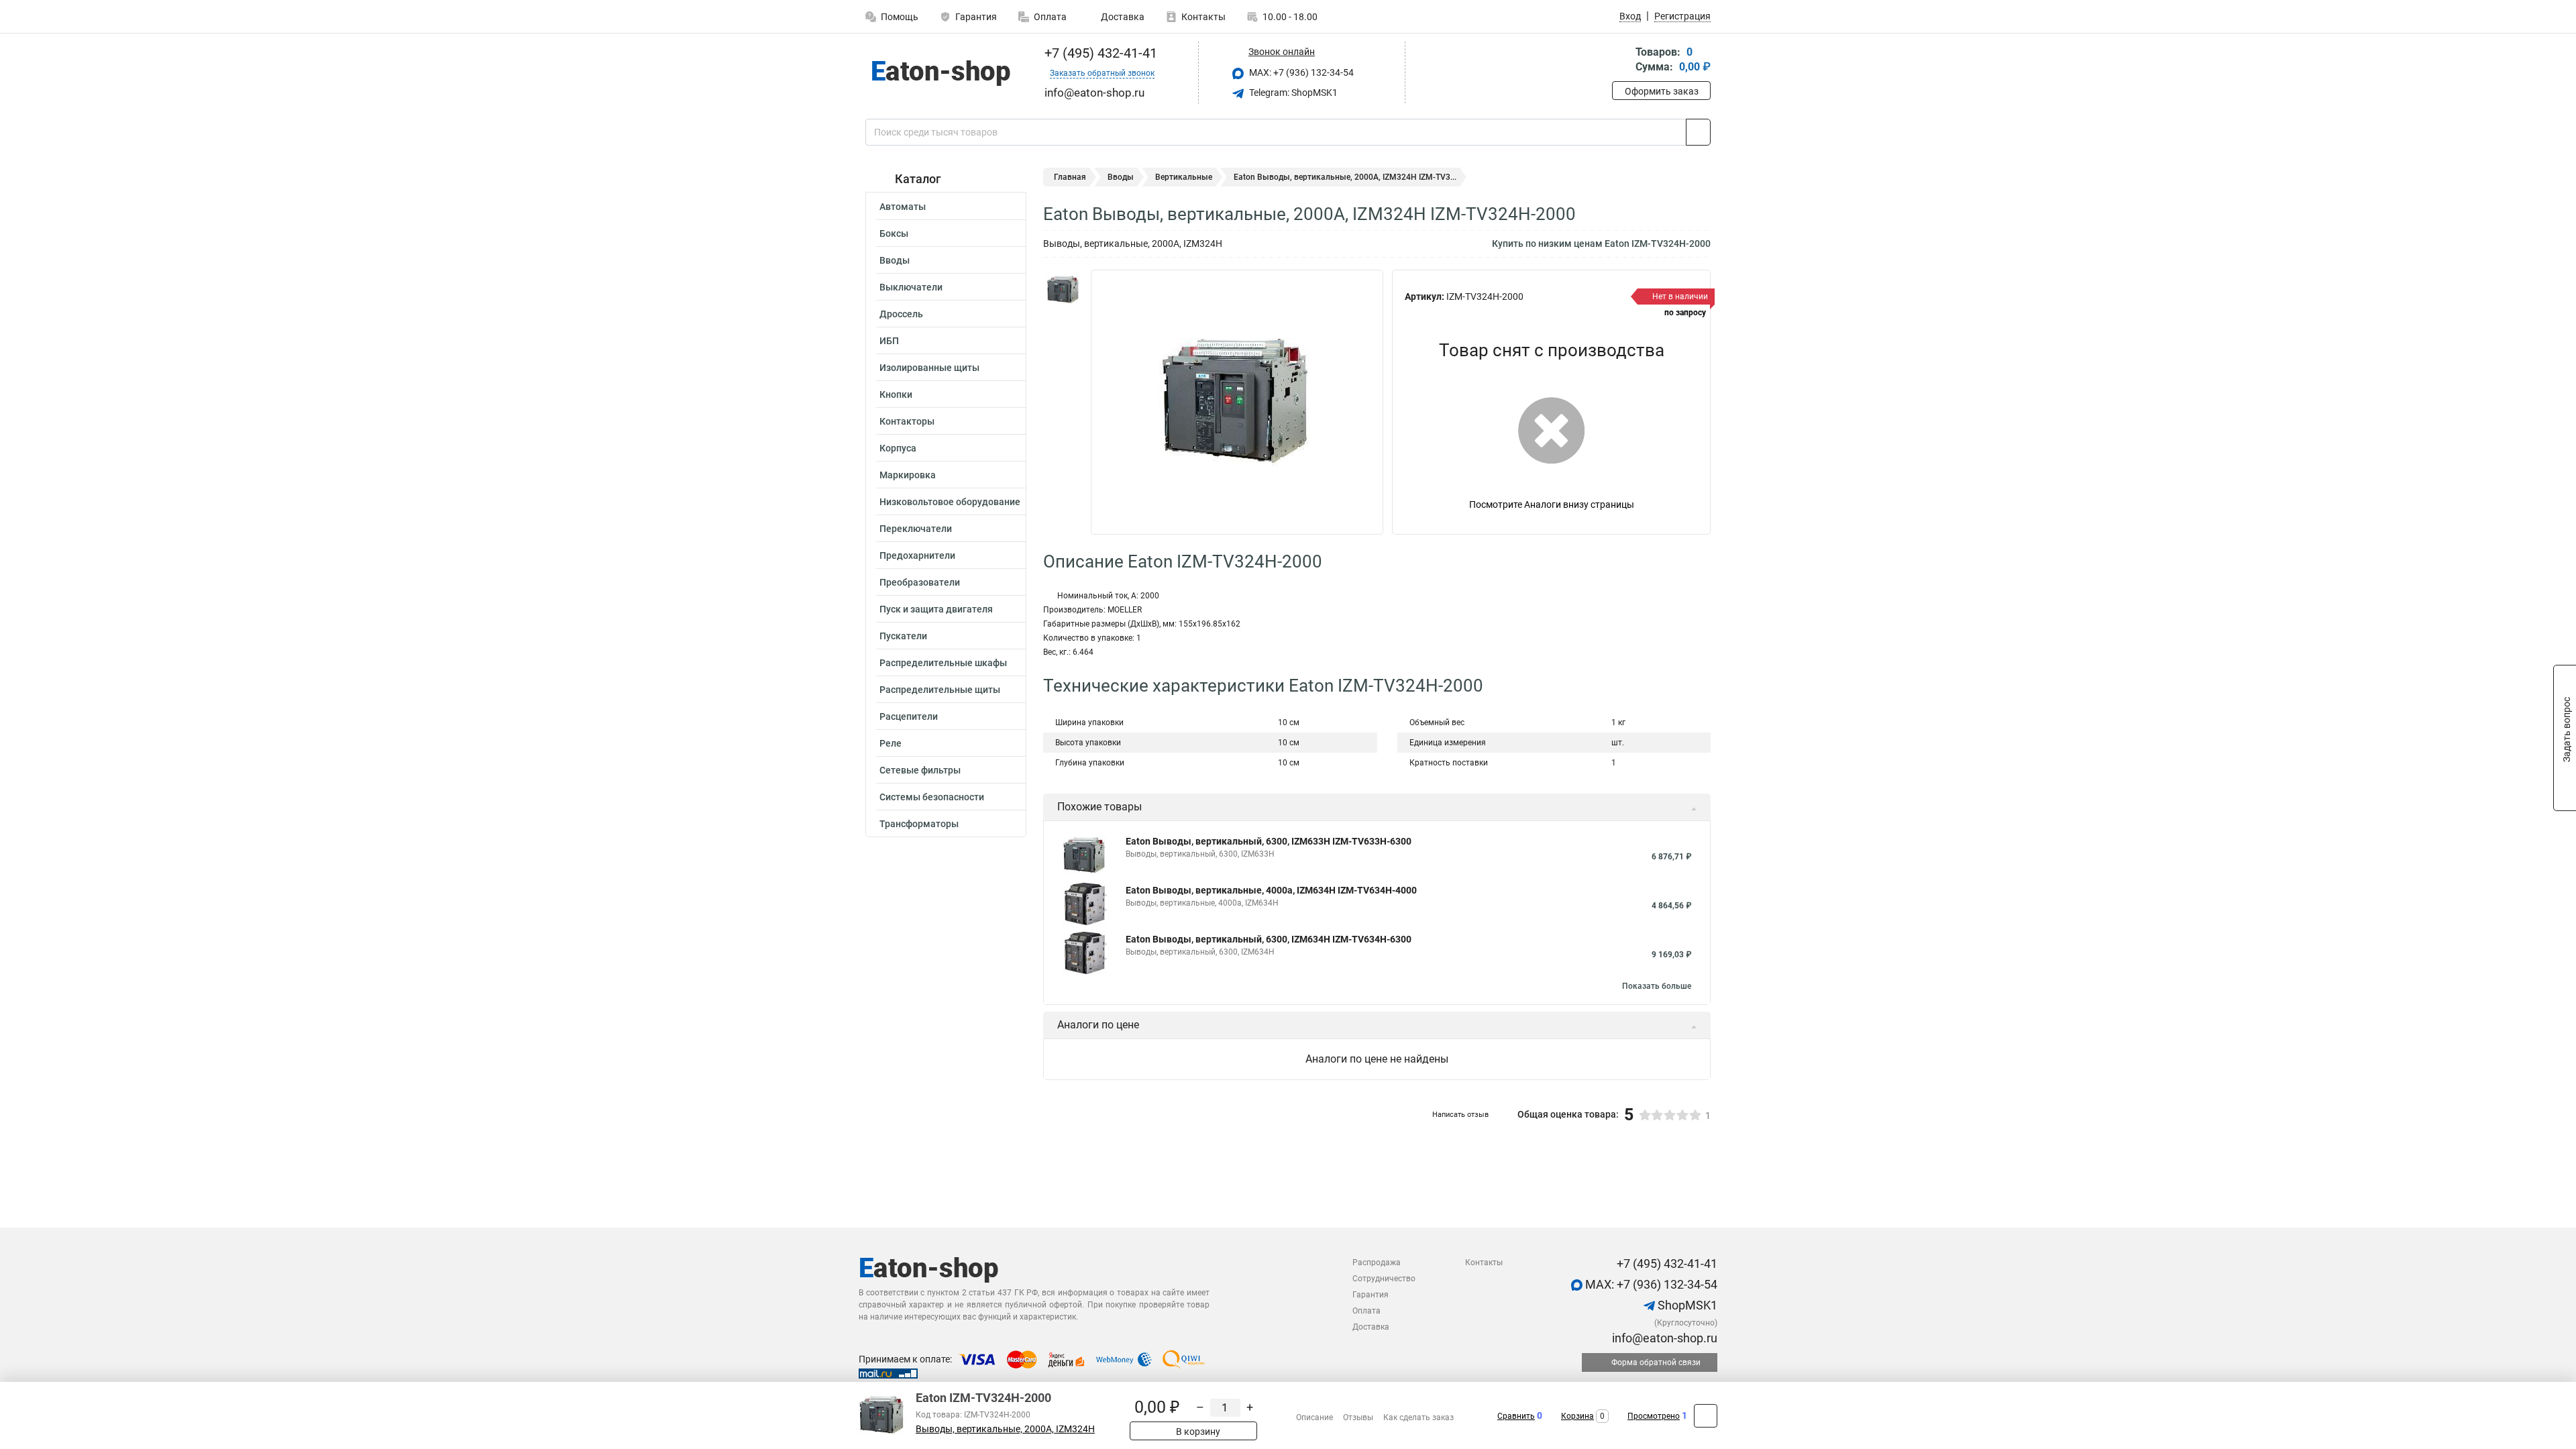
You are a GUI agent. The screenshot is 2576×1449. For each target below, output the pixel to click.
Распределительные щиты (940, 690)
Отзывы (1358, 1417)
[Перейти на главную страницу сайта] (941, 73)
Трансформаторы (919, 824)
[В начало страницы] (1706, 1416)
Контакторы (907, 421)
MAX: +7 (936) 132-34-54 (1300, 72)
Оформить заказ (1662, 91)
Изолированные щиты (929, 368)
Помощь (900, 17)
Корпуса (898, 448)
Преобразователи (920, 582)
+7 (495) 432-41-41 (1099, 53)
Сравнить (1516, 1416)
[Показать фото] (1063, 290)
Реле (891, 743)
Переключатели (916, 529)
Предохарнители (917, 555)
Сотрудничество (1384, 1279)
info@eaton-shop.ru (1663, 1338)
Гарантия (976, 17)
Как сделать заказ (1418, 1417)
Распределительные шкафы (943, 663)
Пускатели (903, 636)
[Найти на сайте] (1698, 132)
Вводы (895, 260)
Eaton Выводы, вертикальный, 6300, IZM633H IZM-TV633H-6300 (1269, 841)
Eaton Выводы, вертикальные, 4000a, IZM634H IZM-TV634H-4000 (1271, 890)
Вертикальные (1184, 177)
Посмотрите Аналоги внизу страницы (1552, 504)
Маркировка (908, 475)
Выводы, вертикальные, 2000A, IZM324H (1005, 1429)
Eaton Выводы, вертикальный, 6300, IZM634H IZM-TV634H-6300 (1269, 939)
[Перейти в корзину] (1621, 61)
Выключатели (911, 287)
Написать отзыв (1460, 1115)
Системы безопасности (932, 797)
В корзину (1197, 1432)
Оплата (1050, 17)
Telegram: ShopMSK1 (1292, 93)
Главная (1070, 177)
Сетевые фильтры (920, 770)
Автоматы (903, 207)
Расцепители (909, 716)
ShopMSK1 (1686, 1305)
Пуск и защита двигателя (936, 609)
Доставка (1122, 17)
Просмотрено (1654, 1416)
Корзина (1577, 1416)
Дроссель (901, 314)
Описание (1314, 1417)
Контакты (1203, 17)
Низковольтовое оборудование (950, 502)
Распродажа (1377, 1263)
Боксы (894, 233)
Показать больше (1657, 986)
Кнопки (896, 394)
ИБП (889, 341)
